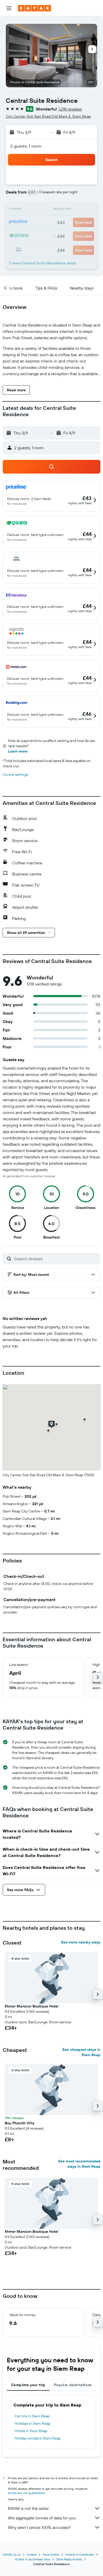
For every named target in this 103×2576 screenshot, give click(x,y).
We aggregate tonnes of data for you (42, 2518)
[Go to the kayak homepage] (34, 8)
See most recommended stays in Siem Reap (79, 2164)
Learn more (18, 751)
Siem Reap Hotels (69, 2559)
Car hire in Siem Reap (32, 2416)
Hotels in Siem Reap (31, 2431)
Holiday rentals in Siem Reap (38, 2438)
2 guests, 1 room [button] (26, 146)
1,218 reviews (70, 109)
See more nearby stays (81, 1942)
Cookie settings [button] (15, 774)
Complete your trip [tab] (28, 2385)
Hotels (32, 2554)
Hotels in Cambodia (80, 2554)
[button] (9, 8)
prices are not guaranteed (26, 2493)
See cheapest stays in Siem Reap (81, 2052)
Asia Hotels (51, 2554)
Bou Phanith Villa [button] (20, 2123)
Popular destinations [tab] (73, 2385)
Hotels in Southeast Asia (32, 2559)
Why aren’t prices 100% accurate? (39, 2527)
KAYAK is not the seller (28, 2508)
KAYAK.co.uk (12, 2554)
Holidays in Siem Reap (32, 2423)
